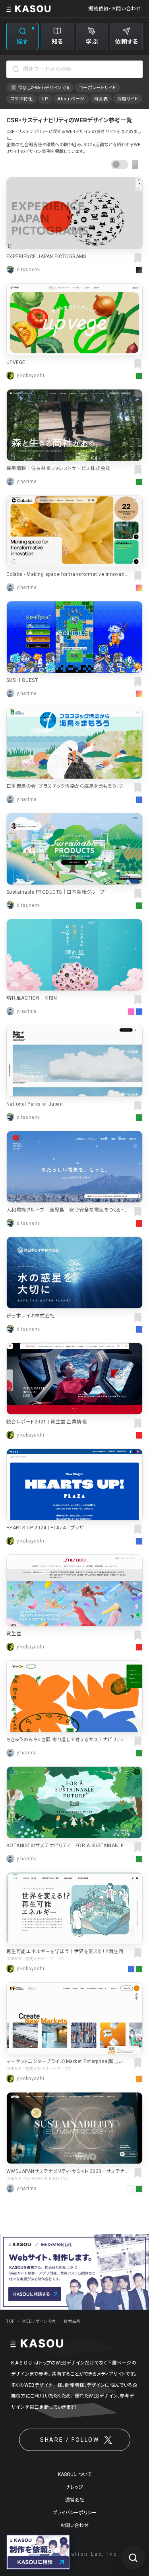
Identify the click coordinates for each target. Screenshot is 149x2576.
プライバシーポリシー (75, 2513)
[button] (125, 164)
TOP (11, 2321)
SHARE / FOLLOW (70, 2440)
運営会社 (75, 2500)
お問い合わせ (74, 2525)
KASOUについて (75, 2474)
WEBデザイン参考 (39, 2321)
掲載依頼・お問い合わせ (115, 9)
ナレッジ (74, 2487)
